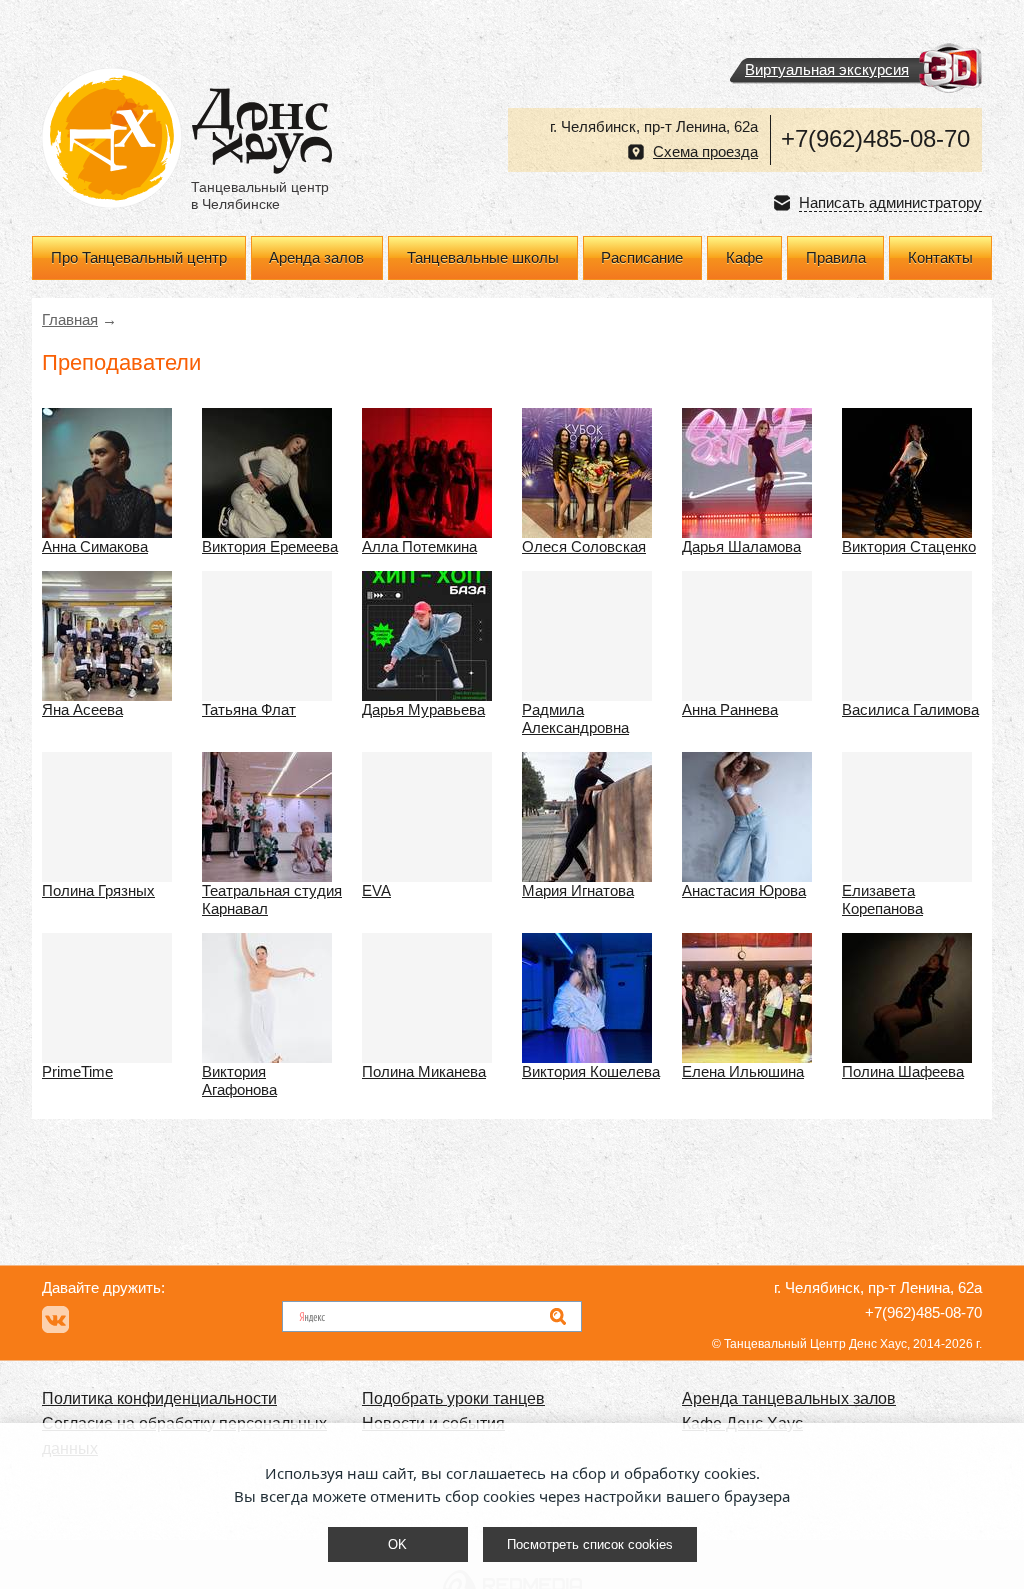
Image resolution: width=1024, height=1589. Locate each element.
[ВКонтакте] (55, 1319)
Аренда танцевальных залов (789, 1398)
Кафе (744, 258)
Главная (70, 320)
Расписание (642, 258)
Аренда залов (316, 258)
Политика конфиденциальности (159, 1398)
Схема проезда (705, 152)
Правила (836, 258)
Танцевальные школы (483, 258)
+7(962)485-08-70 (875, 138)
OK (397, 1544)
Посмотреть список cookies (590, 1544)
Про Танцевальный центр (139, 258)
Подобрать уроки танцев (453, 1398)
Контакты (940, 258)
